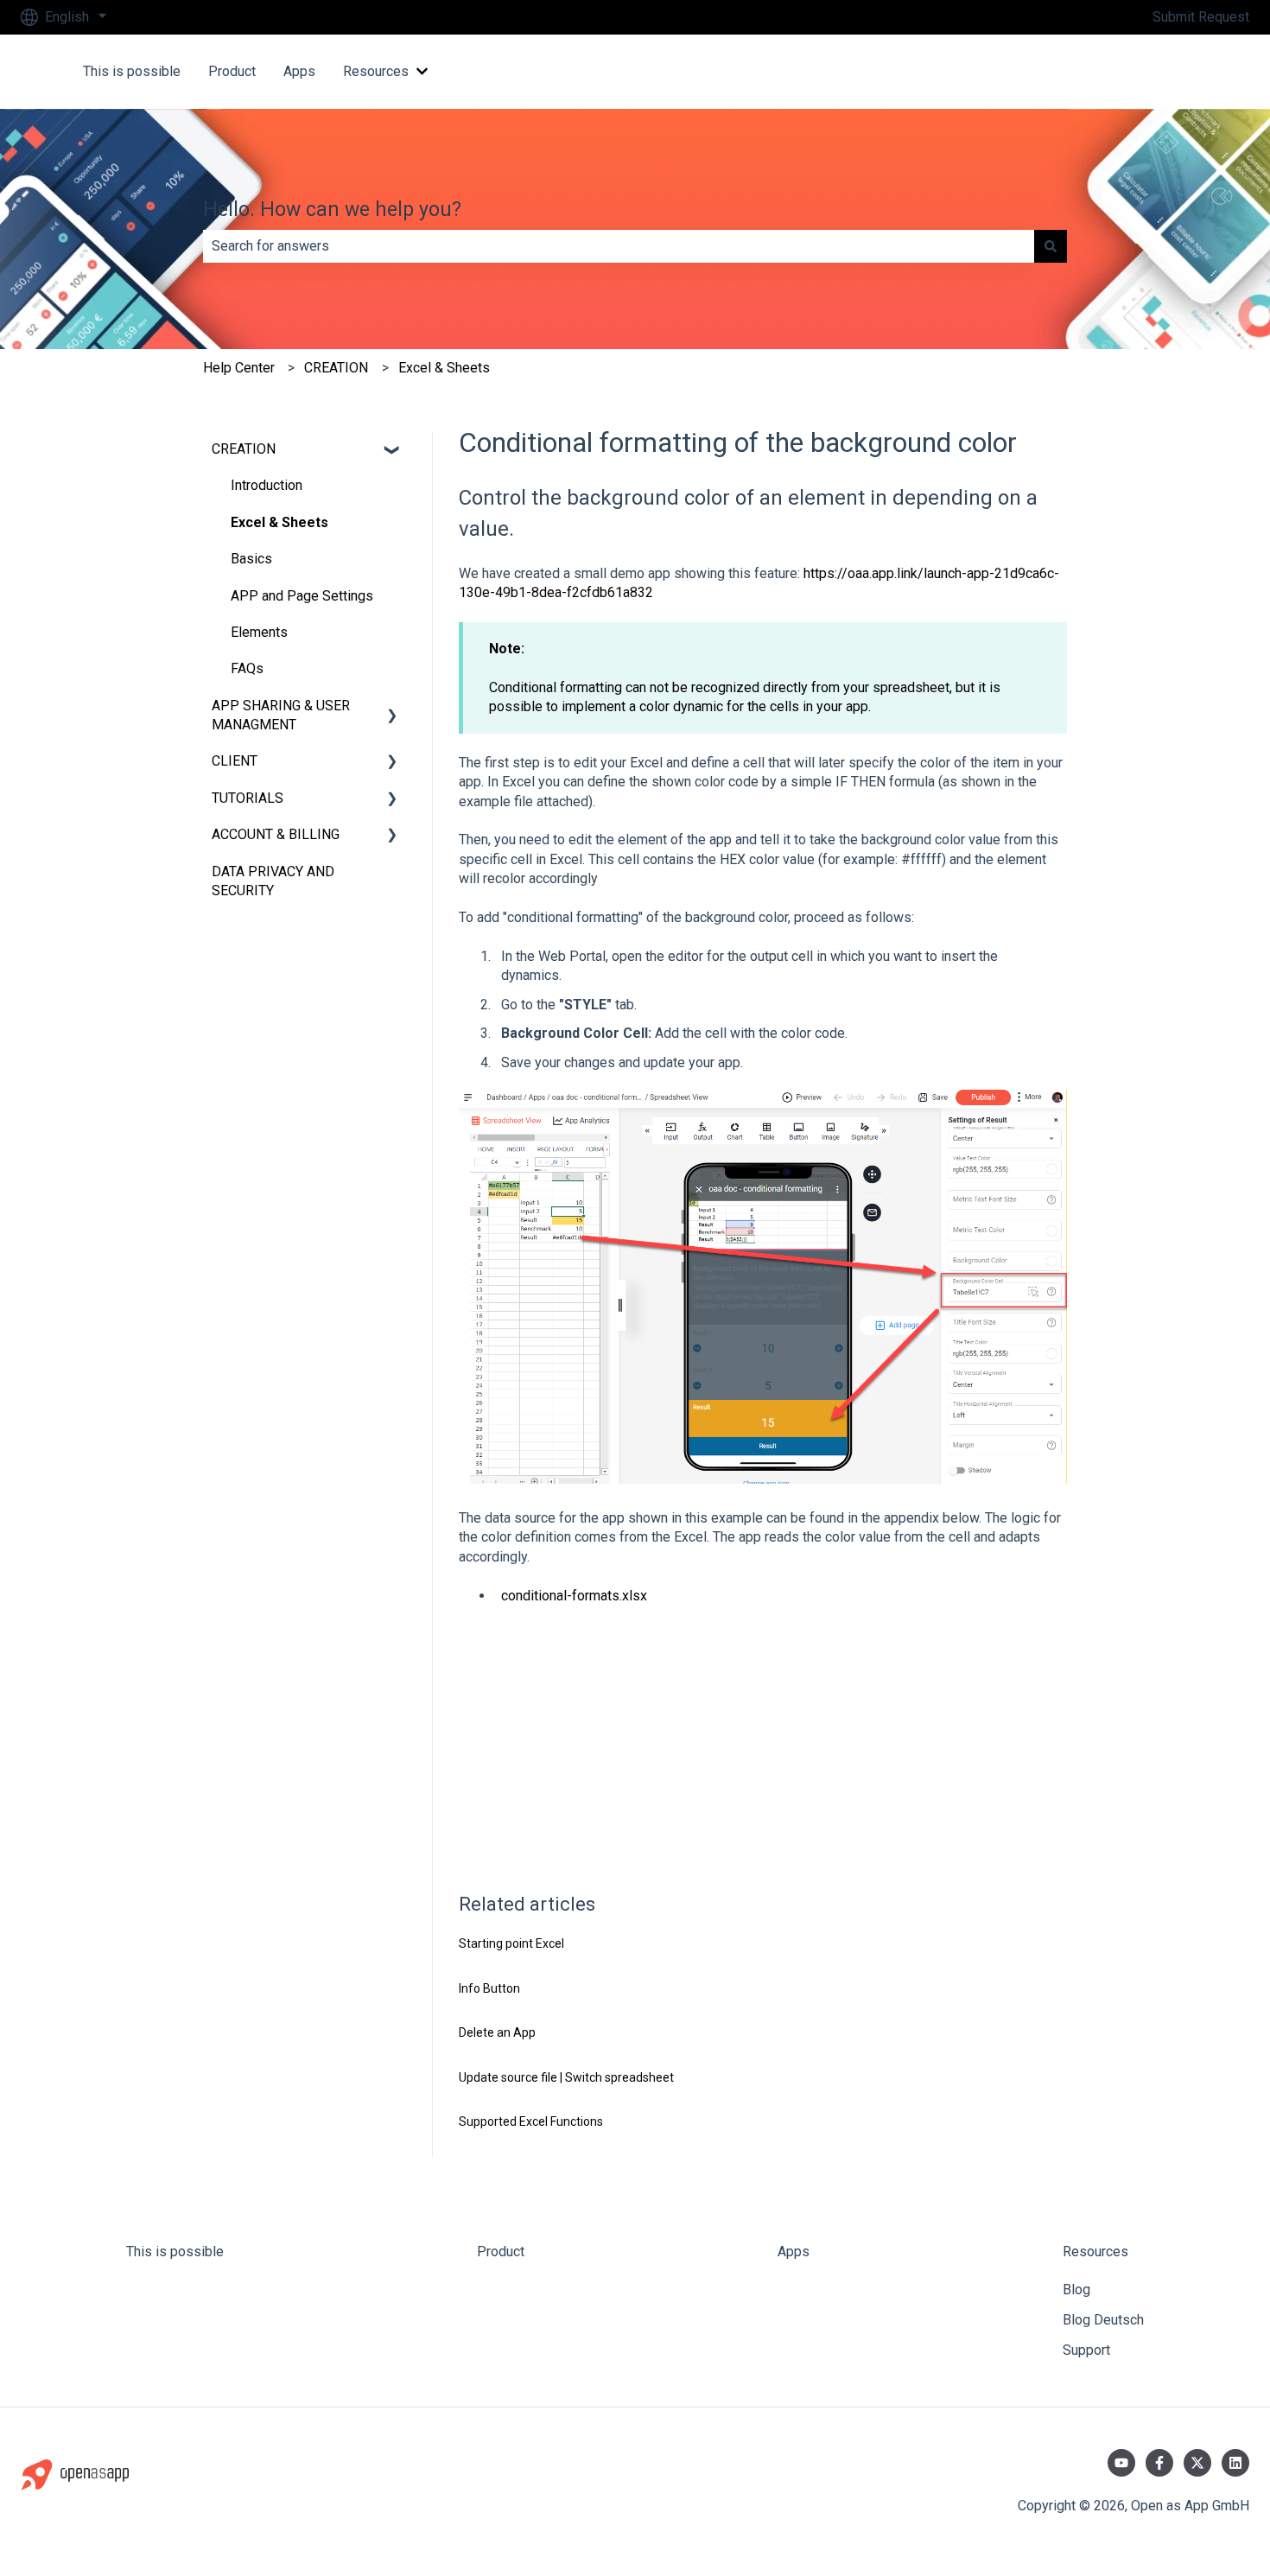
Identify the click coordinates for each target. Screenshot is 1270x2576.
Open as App (1193, 71)
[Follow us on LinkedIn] (1235, 2463)
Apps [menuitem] (794, 2252)
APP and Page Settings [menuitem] (302, 596)
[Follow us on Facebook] (1159, 2463)
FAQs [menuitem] (247, 668)
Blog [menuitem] (1076, 2290)
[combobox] (619, 246)
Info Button (489, 1988)
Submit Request (1201, 17)
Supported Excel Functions (531, 2121)
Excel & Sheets (444, 368)
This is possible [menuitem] (175, 2252)
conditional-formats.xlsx (574, 1596)
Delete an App (497, 2032)
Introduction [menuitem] (267, 485)
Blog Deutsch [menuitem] (1103, 2320)
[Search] (1051, 246)
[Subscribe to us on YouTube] (1121, 2463)
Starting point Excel (511, 1943)
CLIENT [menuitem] (235, 761)
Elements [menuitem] (259, 632)
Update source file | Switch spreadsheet (566, 2077)
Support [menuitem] (1086, 2350)
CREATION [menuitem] (244, 449)
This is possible (132, 71)
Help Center (239, 368)
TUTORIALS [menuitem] (248, 798)
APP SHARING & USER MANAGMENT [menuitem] (281, 715)
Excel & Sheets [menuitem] (279, 522)
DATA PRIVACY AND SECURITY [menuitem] (273, 881)
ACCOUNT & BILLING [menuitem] (276, 834)
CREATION (336, 368)
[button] (392, 451)
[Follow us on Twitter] (1197, 2463)
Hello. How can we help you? (332, 210)
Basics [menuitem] (251, 559)
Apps (299, 71)
